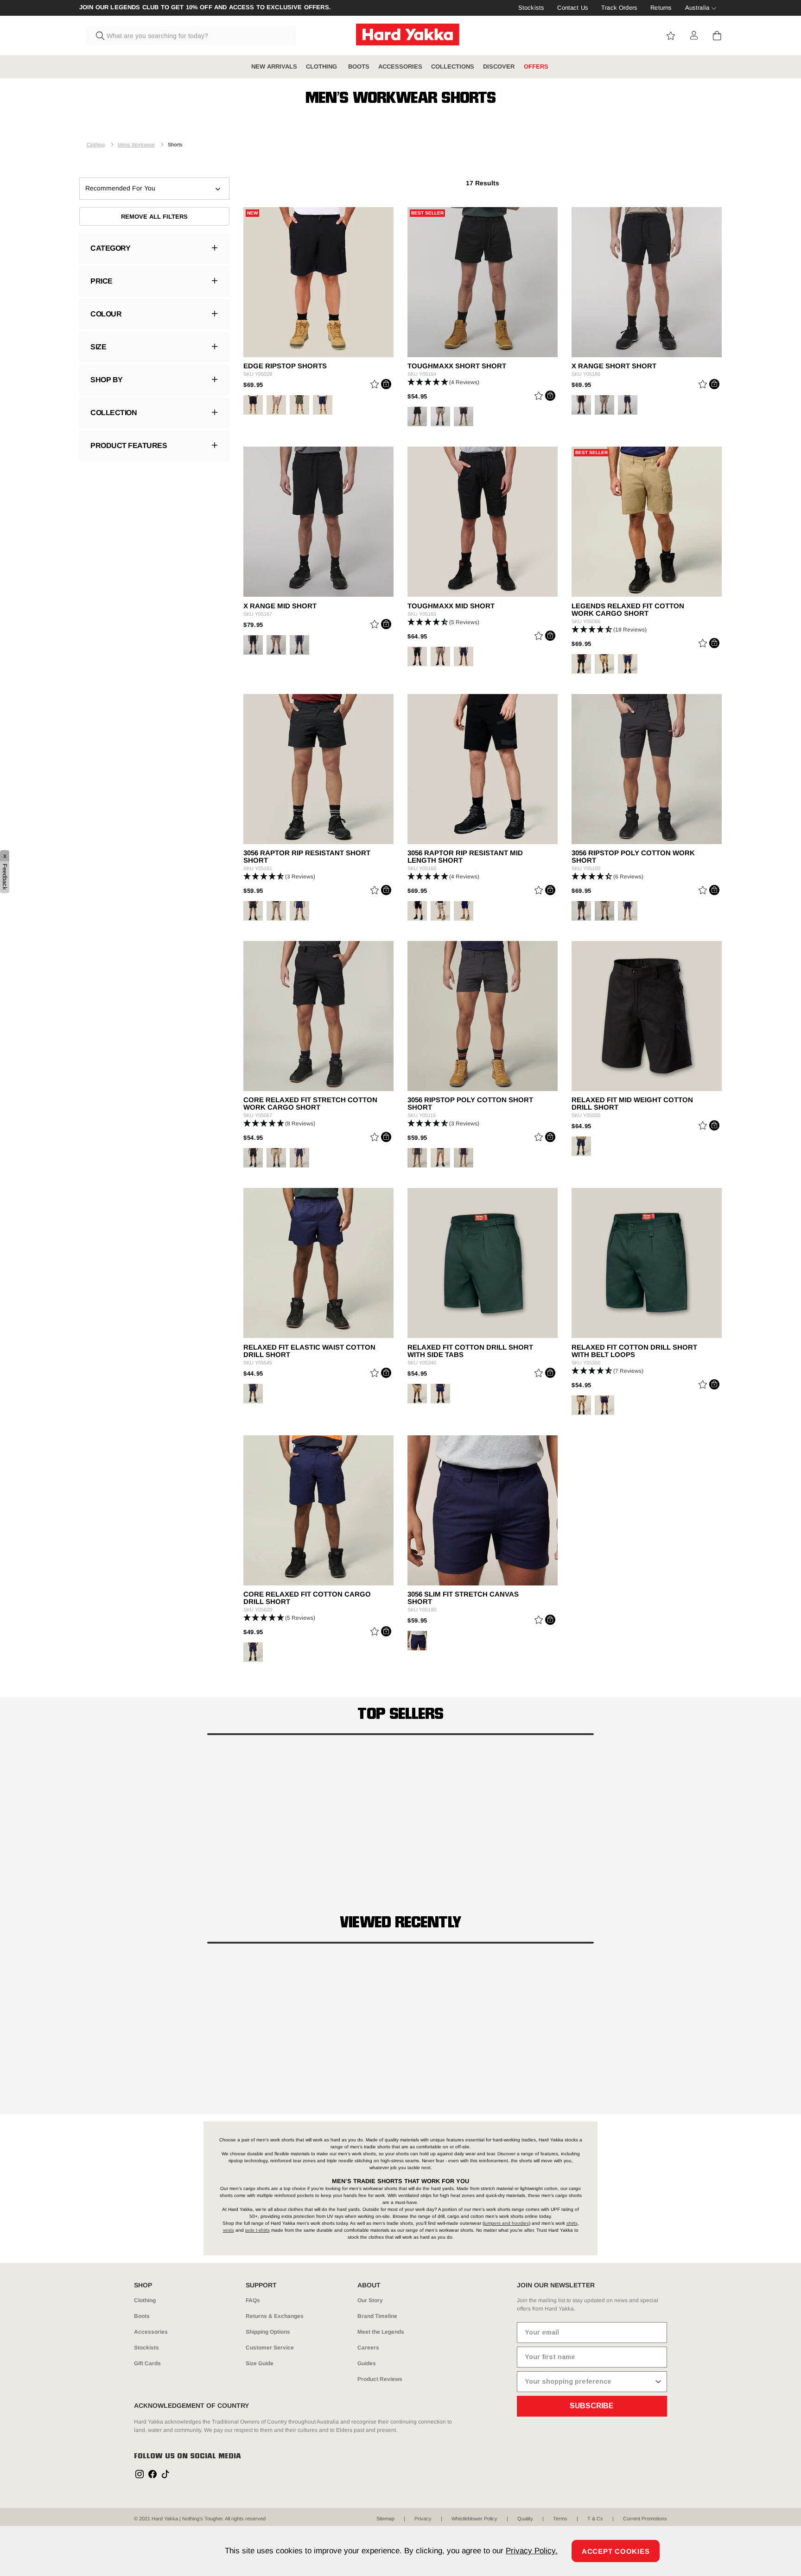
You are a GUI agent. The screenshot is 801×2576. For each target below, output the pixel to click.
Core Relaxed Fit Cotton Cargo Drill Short (307, 1598)
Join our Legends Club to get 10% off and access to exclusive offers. (205, 7)
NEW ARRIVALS (274, 66)
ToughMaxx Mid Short (451, 606)
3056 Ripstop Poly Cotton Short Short (470, 1104)
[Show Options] (658, 2382)
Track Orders (619, 8)
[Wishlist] (375, 386)
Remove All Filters (154, 217)
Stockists (531, 8)
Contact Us (573, 8)
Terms (560, 2519)
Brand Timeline (377, 2316)
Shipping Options (268, 2332)
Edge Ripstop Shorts (285, 366)
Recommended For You (120, 188)
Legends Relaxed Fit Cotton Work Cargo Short (628, 610)
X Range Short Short (614, 366)
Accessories (151, 2332)
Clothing (96, 145)
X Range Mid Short (280, 606)
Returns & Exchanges (275, 2316)
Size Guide (260, 2363)
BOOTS (359, 66)
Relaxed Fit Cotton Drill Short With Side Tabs (470, 1351)
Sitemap (385, 2519)
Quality (525, 2519)
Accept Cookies (616, 2551)
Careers (368, 2348)
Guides (367, 2363)
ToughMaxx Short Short (457, 366)
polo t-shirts (257, 2230)
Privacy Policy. (532, 2551)
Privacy (423, 2519)
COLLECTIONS (453, 66)
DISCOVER (499, 66)
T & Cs (595, 2519)
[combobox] (191, 36)
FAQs (253, 2300)
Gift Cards (147, 2363)
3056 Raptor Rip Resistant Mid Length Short (465, 857)
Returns (661, 8)
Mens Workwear (136, 145)
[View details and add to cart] (386, 384)
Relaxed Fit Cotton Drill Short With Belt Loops (634, 1351)
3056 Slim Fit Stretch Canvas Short (463, 1598)
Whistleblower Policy (474, 2519)
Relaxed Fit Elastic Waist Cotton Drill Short (309, 1351)
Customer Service (270, 2348)
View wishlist (671, 36)
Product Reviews (380, 2379)
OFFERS (536, 66)
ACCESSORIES (400, 66)
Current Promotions (645, 2519)
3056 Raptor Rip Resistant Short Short (307, 857)
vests (229, 2230)
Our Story (370, 2300)
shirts (572, 2223)
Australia (697, 8)
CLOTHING (322, 66)
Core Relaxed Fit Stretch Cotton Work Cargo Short (310, 1104)
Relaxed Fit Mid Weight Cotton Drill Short (632, 1104)
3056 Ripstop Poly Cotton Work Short (633, 857)
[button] (483, 382)
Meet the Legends (381, 2332)
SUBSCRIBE (592, 2406)
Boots (142, 2316)
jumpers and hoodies (506, 2223)
